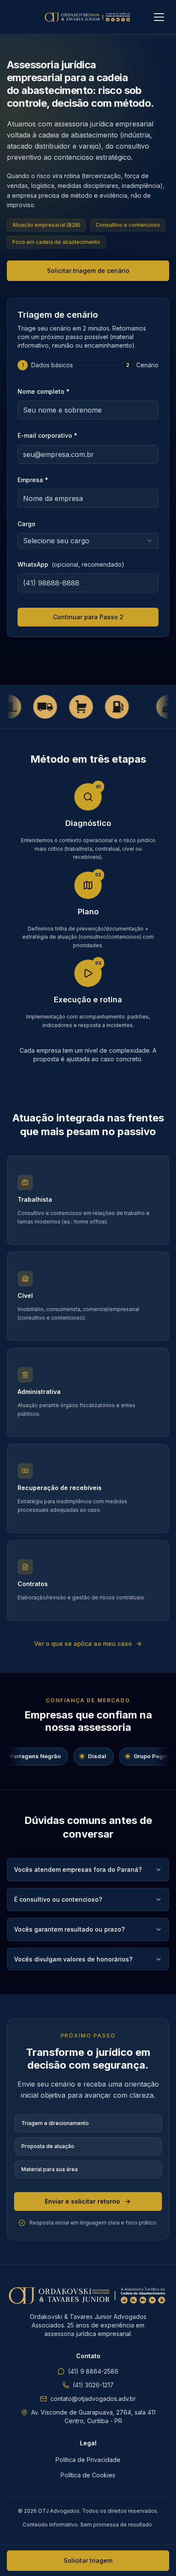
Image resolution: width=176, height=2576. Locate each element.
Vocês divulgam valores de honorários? (73, 1959)
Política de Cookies (88, 2475)
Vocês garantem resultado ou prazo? (69, 1929)
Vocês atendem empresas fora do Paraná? (78, 1869)
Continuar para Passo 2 (88, 617)
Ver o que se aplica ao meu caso (83, 1644)
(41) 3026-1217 (93, 2385)
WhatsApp (71, 564)
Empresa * (33, 480)
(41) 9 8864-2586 (93, 2371)
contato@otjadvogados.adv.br (93, 2399)
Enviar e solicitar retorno (82, 2201)
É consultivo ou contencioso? (58, 1899)
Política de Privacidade (88, 2460)
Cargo (26, 524)
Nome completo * (44, 391)
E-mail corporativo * (47, 435)
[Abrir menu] (159, 17)
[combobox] (88, 541)
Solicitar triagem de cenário (88, 271)
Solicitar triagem (88, 2560)
